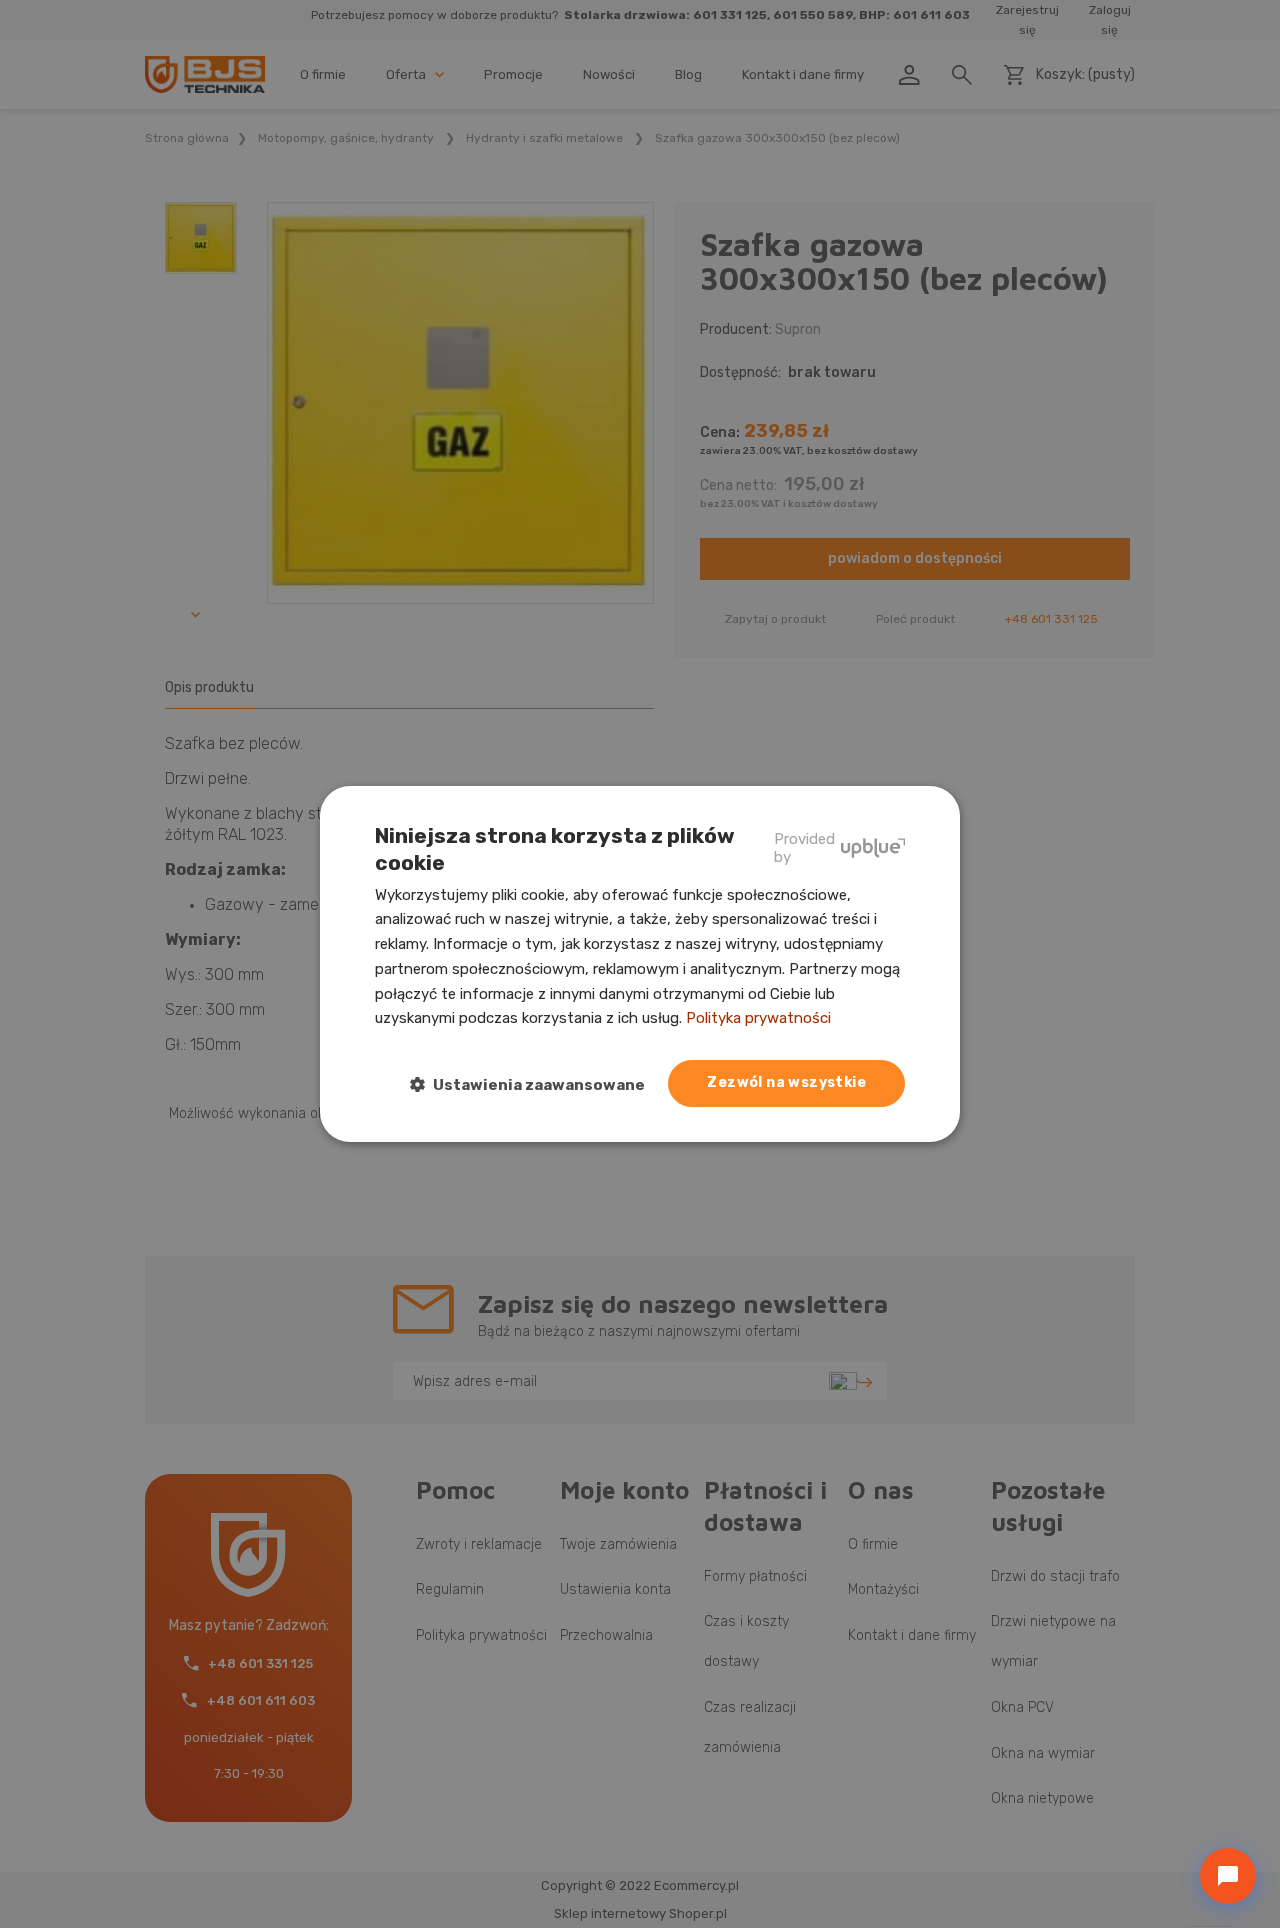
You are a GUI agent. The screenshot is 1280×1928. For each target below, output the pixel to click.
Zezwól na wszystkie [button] (786, 1082)
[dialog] (640, 964)
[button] (535, 1084)
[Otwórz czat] (1228, 1876)
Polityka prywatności (758, 1018)
